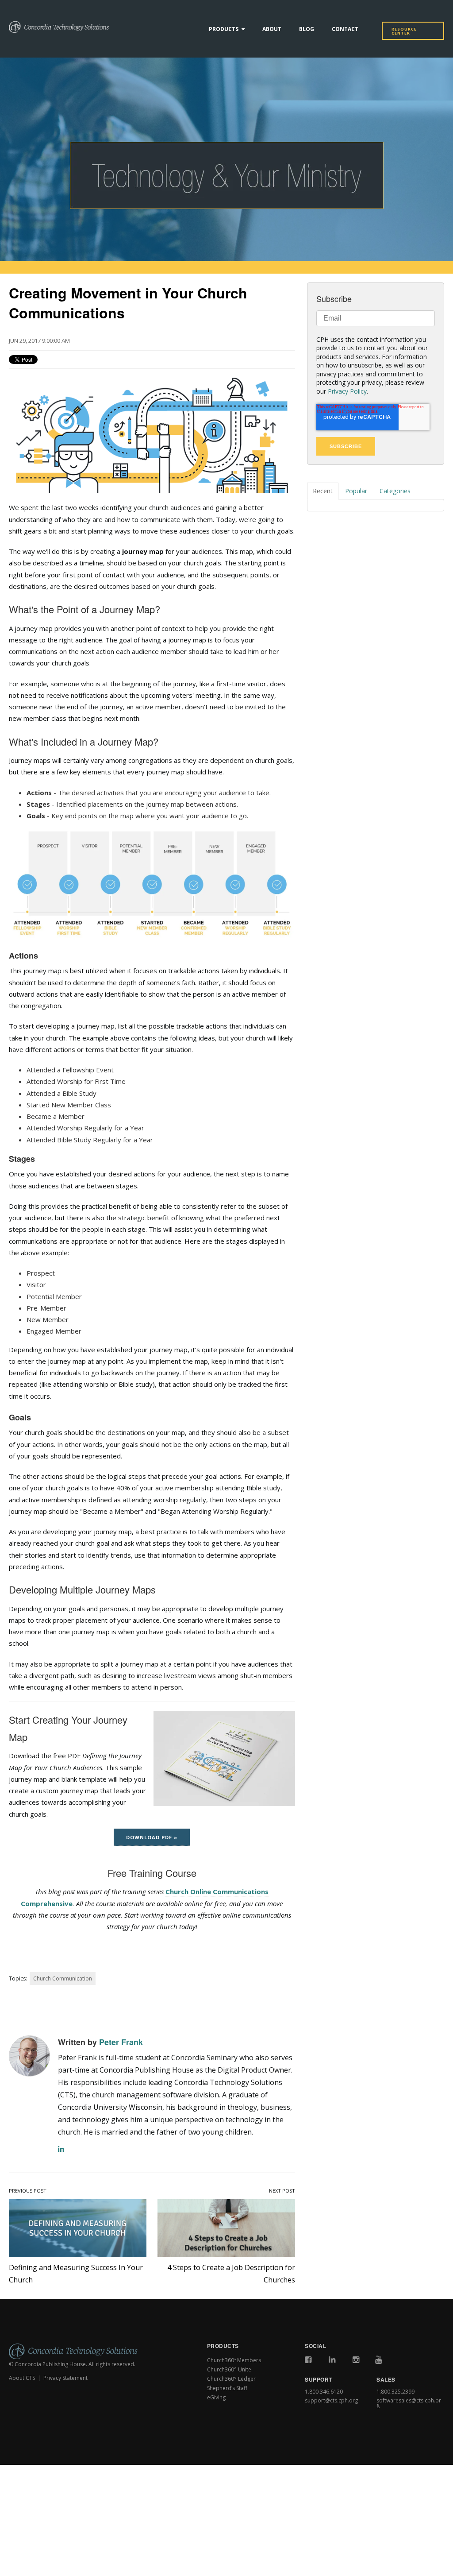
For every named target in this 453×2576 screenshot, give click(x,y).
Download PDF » (152, 1837)
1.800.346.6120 (324, 2392)
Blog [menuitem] (307, 29)
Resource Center (404, 31)
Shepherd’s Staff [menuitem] (227, 2388)
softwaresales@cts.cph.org (409, 2403)
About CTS (22, 2378)
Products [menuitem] (224, 29)
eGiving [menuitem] (216, 2397)
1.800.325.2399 (395, 2392)
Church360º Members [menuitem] (234, 2360)
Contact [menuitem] (345, 29)
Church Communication (63, 1978)
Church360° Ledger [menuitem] (231, 2379)
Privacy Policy (347, 391)
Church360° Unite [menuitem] (229, 2369)
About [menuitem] (272, 29)
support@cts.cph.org (331, 2400)
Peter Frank (121, 2042)
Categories (395, 491)
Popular (356, 491)
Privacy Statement (65, 2378)
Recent (323, 491)
